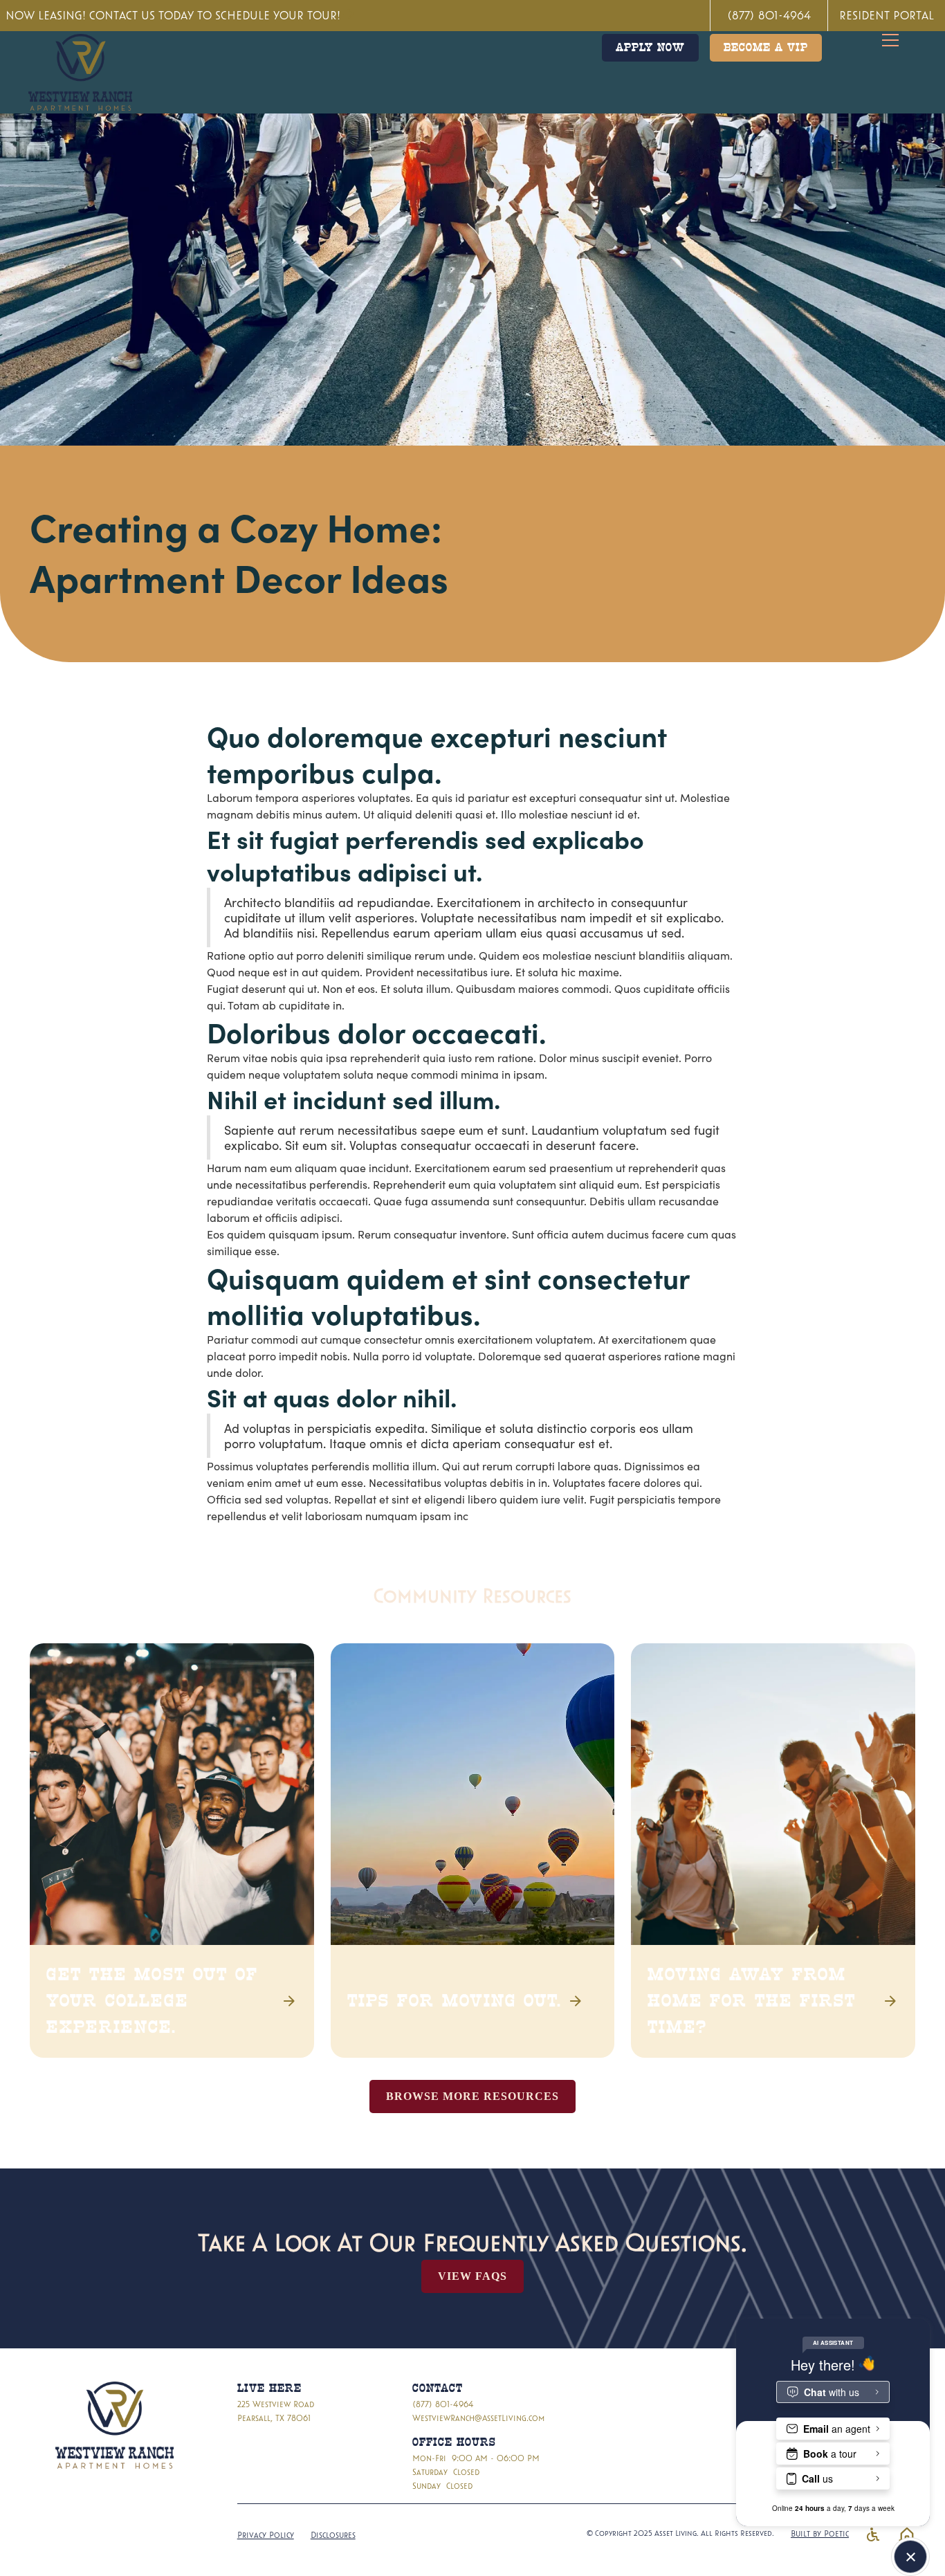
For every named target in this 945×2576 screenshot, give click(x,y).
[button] (899, 40)
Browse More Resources (472, 2096)
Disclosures (333, 2534)
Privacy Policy (266, 2534)
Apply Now (650, 48)
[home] (80, 72)
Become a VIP (766, 48)
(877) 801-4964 (443, 2404)
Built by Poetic (820, 2533)
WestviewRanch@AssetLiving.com (478, 2418)
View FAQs (472, 2276)
